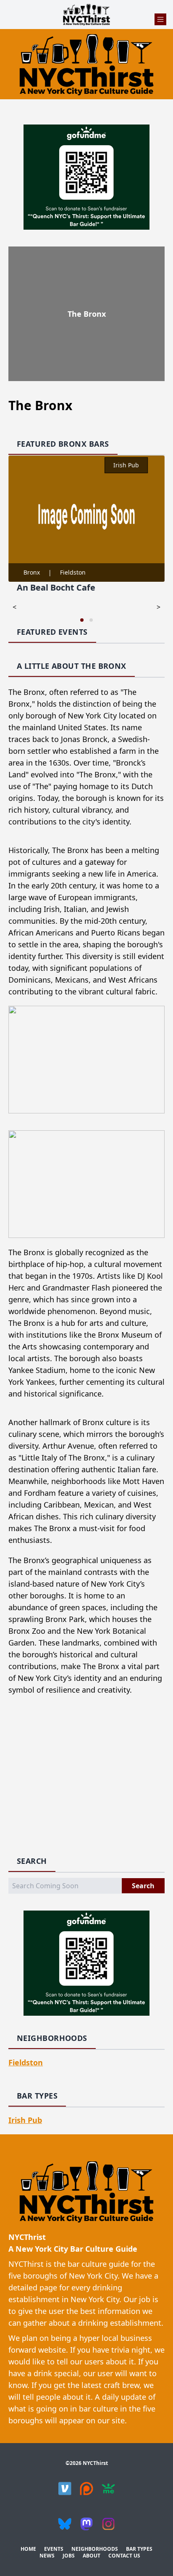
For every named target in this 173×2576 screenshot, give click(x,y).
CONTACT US (124, 2556)
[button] (82, 620)
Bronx (32, 572)
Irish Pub (126, 465)
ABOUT (92, 2556)
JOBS (69, 2556)
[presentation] (14, 607)
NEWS (47, 2556)
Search (143, 1886)
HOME (28, 2549)
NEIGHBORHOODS (95, 2549)
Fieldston (73, 572)
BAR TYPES (139, 2549)
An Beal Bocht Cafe (56, 587)
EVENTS (54, 2549)
